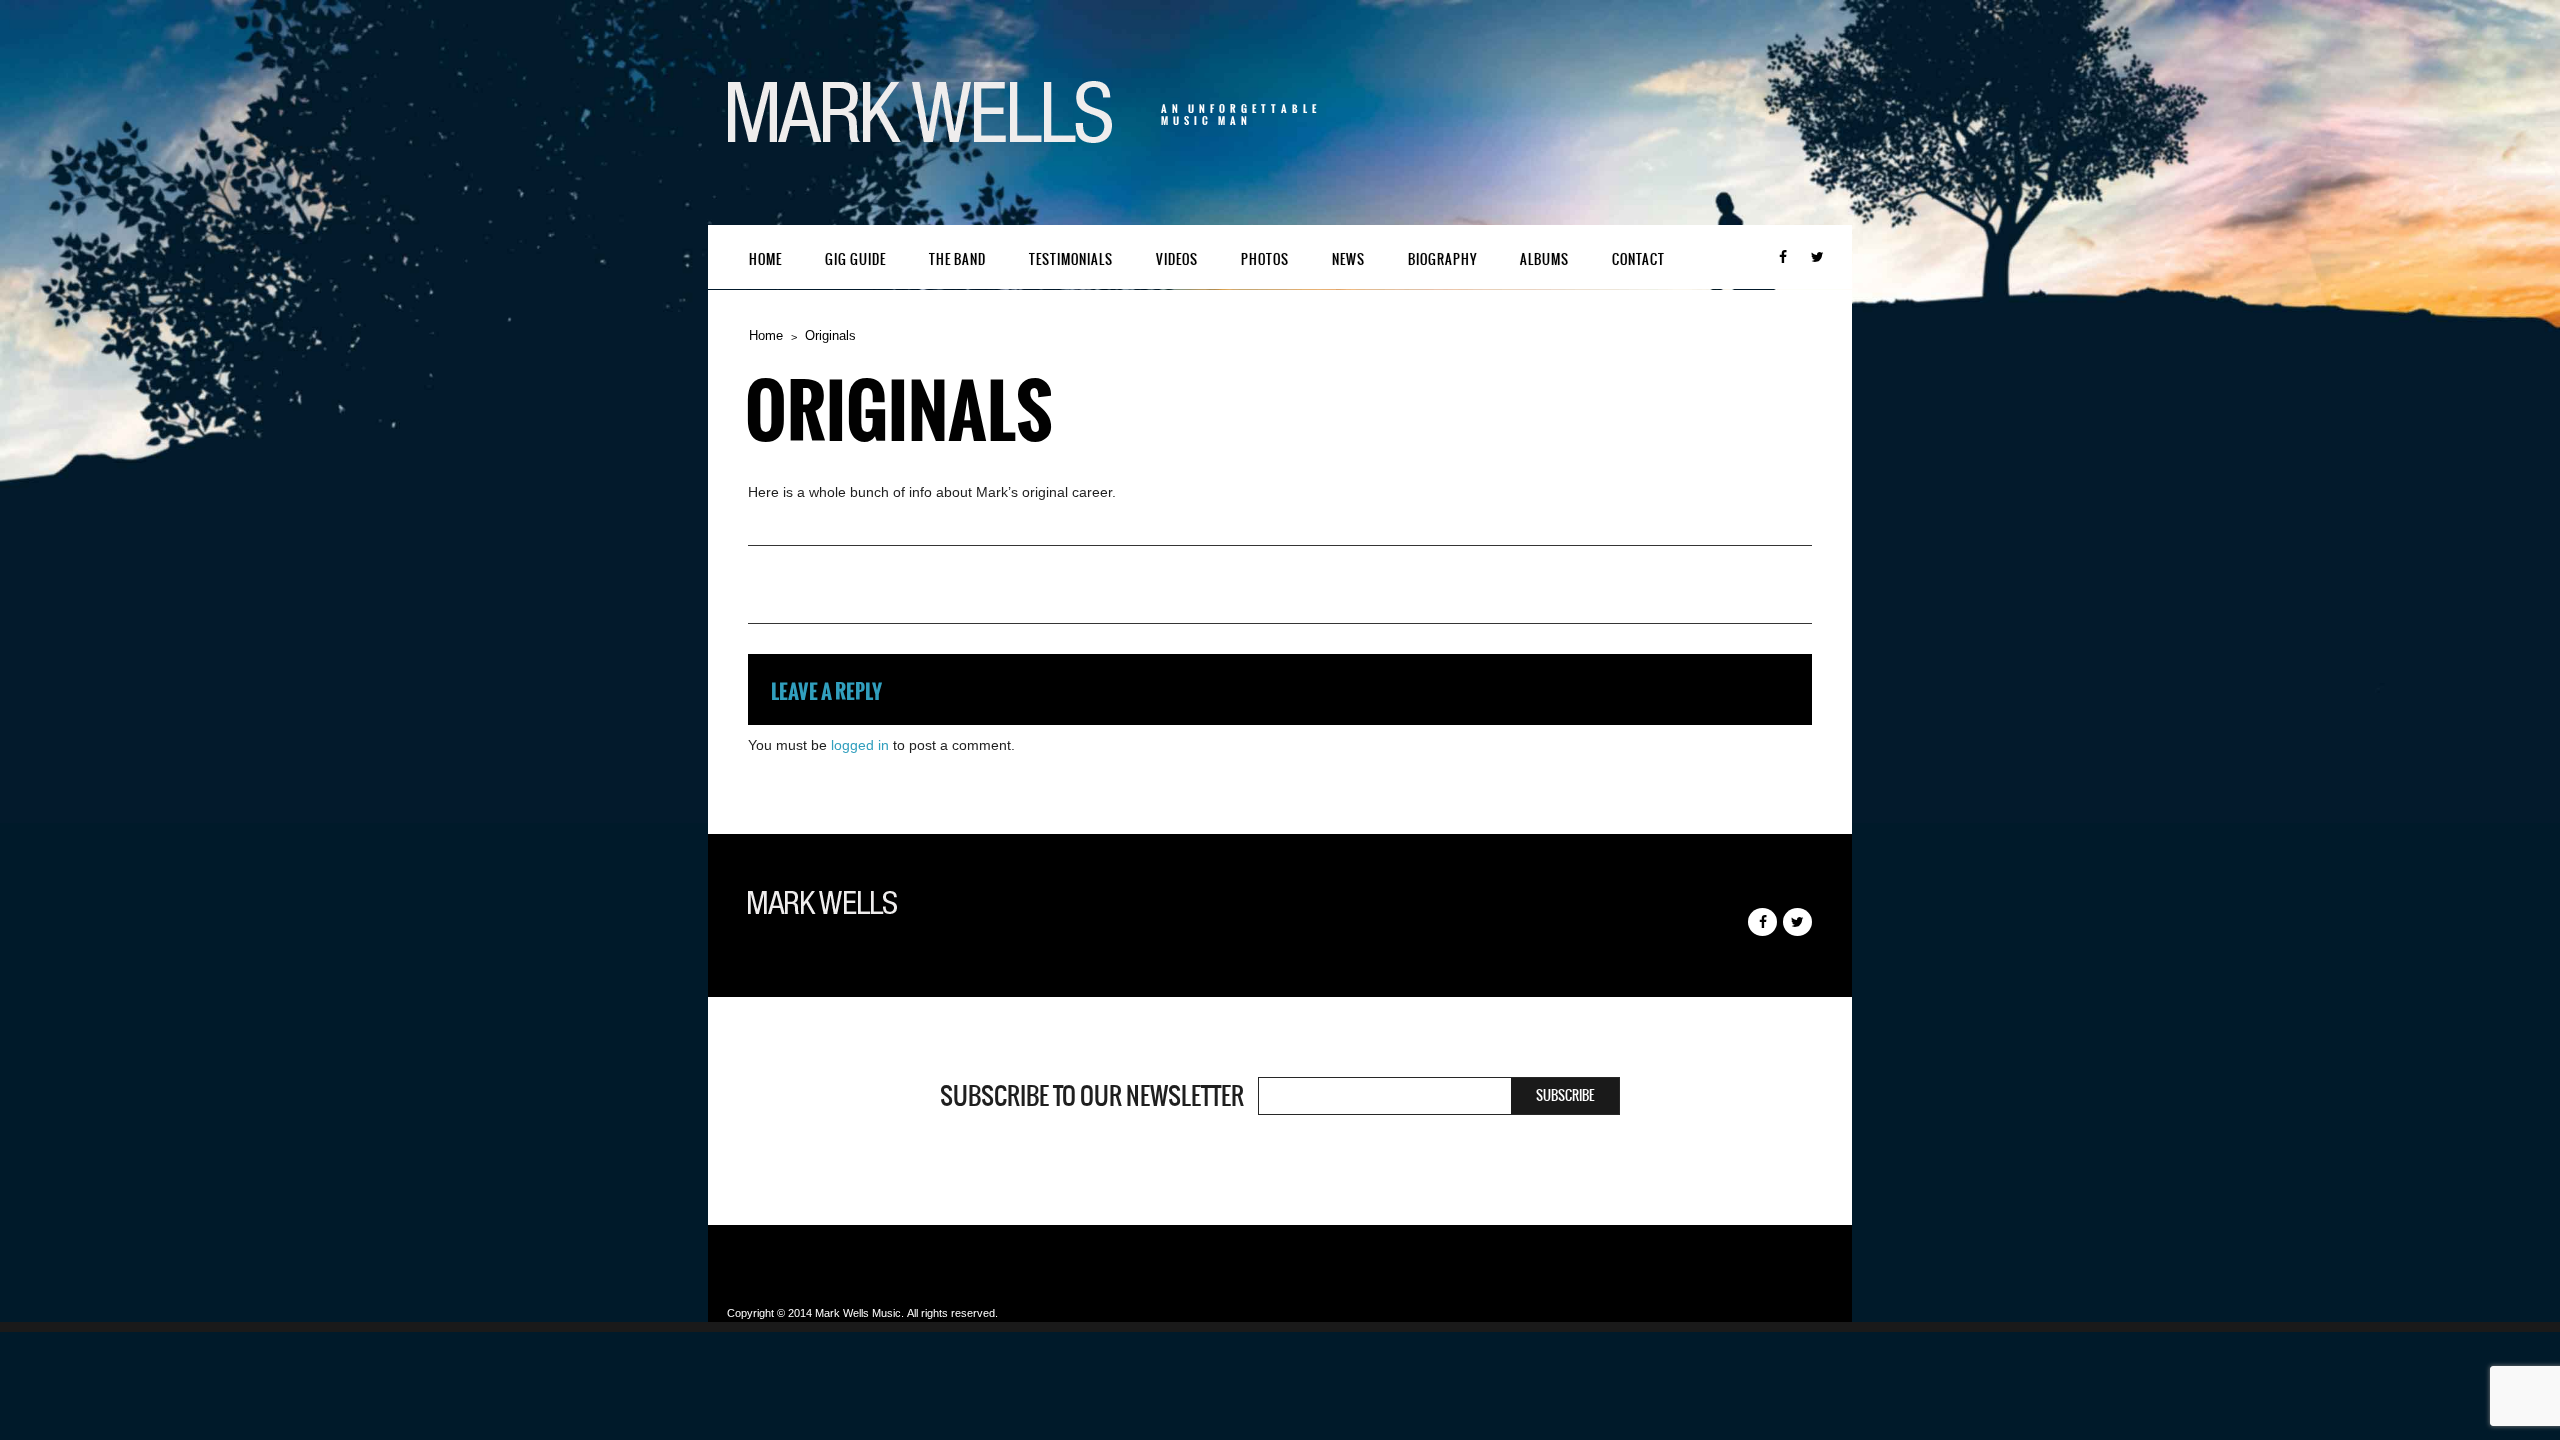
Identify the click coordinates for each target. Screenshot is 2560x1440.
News (1348, 259)
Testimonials (1071, 259)
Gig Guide (855, 259)
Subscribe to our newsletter (1092, 1096)
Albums (1544, 259)
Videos (1177, 259)
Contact (1638, 259)
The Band (957, 259)
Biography (1442, 259)
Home (765, 259)
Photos (1265, 259)
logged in (860, 745)
